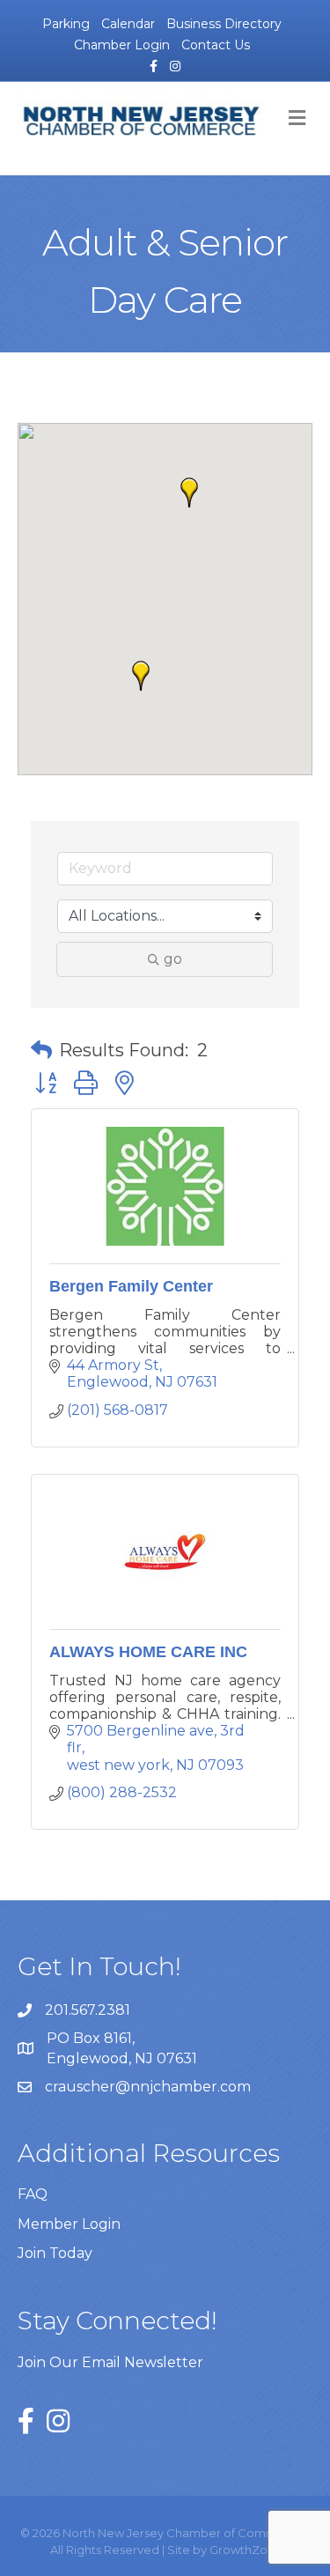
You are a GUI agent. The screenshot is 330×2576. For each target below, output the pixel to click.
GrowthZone (246, 2550)
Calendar (128, 24)
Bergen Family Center (131, 1286)
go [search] (173, 959)
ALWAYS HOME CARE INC (148, 1652)
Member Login (69, 2224)
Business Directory (224, 24)
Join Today (55, 2253)
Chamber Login (122, 45)
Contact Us (216, 45)
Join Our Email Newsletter (110, 2362)
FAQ (33, 2194)
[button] (189, 492)
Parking (66, 24)
